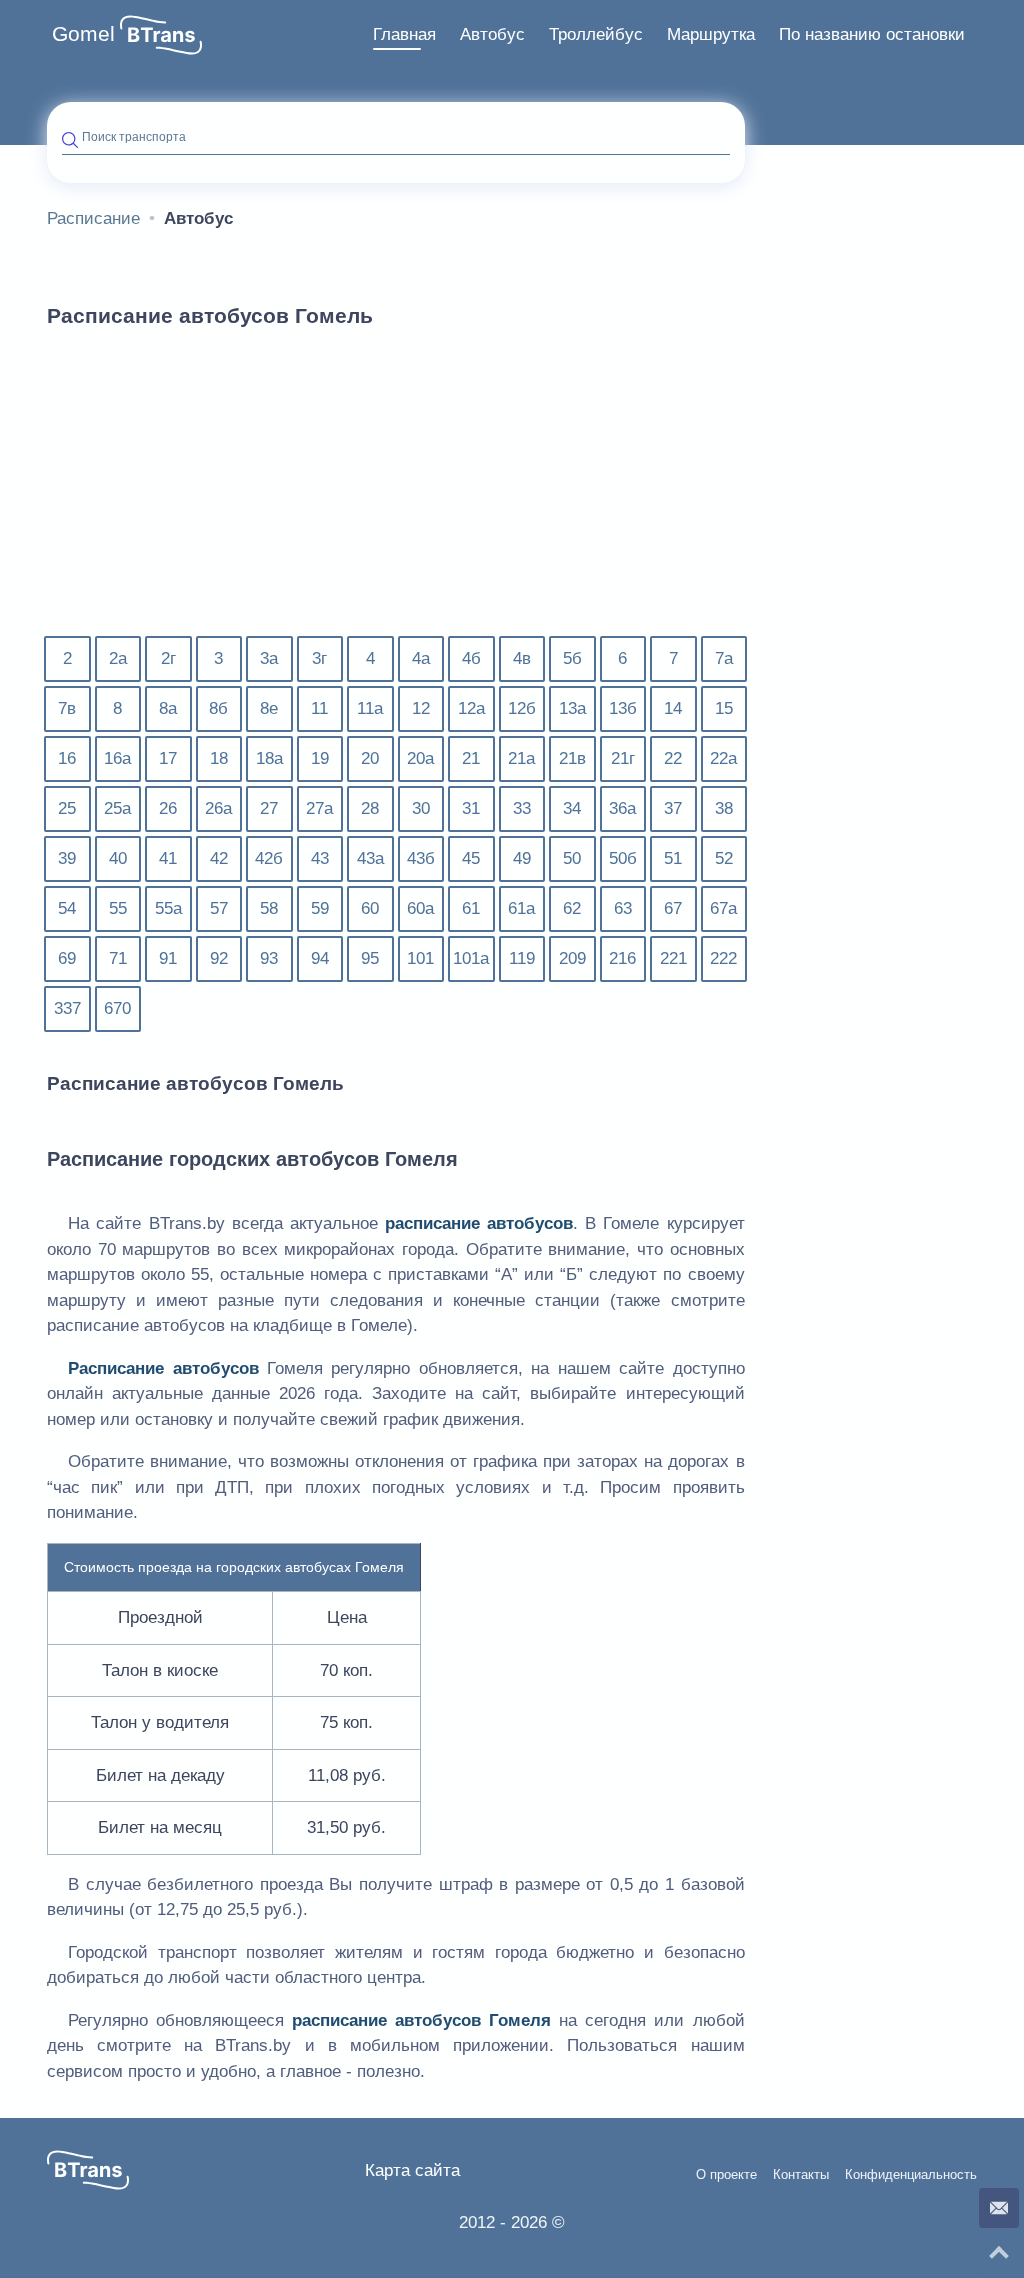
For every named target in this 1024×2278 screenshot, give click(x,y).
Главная (404, 34)
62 (572, 908)
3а (269, 658)
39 (67, 858)
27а (319, 808)
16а (117, 758)
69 (67, 958)
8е (269, 708)
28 (370, 808)
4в (522, 658)
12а (471, 708)
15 (724, 708)
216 (622, 958)
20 (370, 758)
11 (319, 708)
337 (67, 1008)
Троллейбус (596, 34)
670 (117, 1008)
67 (673, 908)
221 (673, 958)
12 (421, 708)
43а (370, 858)
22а (723, 758)
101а (471, 958)
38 (724, 808)
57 (219, 908)
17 (168, 758)
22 (673, 758)
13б (623, 708)
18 (219, 758)
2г (168, 658)
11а (370, 708)
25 (67, 808)
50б (623, 858)
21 (471, 758)
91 (168, 958)
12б (522, 708)
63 (623, 908)
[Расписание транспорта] (161, 35)
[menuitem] (404, 35)
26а (218, 808)
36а (622, 808)
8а (168, 708)
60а (420, 908)
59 (320, 908)
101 (420, 958)
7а (724, 658)
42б (269, 858)
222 (723, 958)
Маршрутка (711, 34)
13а (572, 708)
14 (673, 708)
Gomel (83, 34)
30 (421, 808)
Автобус (492, 34)
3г (319, 658)
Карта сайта (412, 2170)
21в (572, 758)
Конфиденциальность (911, 2175)
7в (67, 708)
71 (118, 958)
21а (521, 758)
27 (269, 808)
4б (471, 658)
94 (320, 958)
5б (572, 658)
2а (118, 658)
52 (724, 858)
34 (572, 808)
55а (168, 908)
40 (118, 858)
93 (269, 958)
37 (673, 808)
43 (320, 858)
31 (471, 808)
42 (219, 858)
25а (117, 808)
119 (522, 958)
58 (269, 908)
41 (168, 858)
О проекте (726, 2175)
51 (673, 858)
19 (320, 758)
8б (218, 708)
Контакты (801, 2175)
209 (572, 958)
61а (521, 908)
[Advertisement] (396, 494)
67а (723, 908)
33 (522, 808)
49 (522, 858)
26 (168, 808)
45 (471, 858)
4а (421, 658)
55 (118, 908)
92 (219, 958)
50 (572, 858)
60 (370, 908)
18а (269, 758)
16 (67, 758)
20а (420, 758)
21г (623, 758)
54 (67, 908)
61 (471, 908)
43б (421, 858)
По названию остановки (872, 34)
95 (370, 958)
